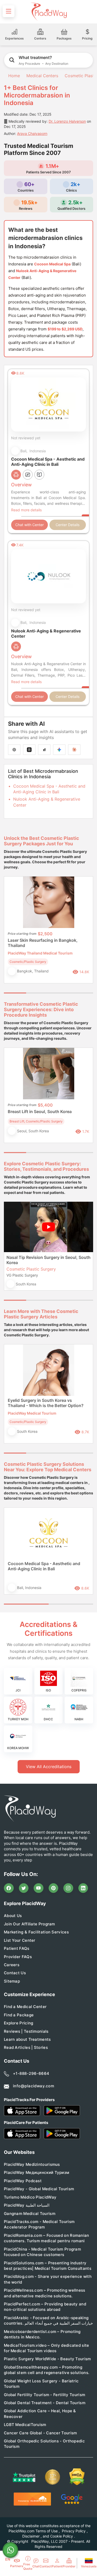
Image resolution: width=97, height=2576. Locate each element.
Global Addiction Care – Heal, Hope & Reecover (40, 2414)
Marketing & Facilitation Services (36, 1932)
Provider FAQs (18, 1957)
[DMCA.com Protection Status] (77, 2477)
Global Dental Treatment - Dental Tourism (45, 2403)
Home (13, 76)
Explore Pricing (19, 2023)
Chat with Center (29, 525)
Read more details (26, 510)
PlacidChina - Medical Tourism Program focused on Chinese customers (42, 2252)
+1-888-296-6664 (31, 2073)
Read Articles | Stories (26, 2047)
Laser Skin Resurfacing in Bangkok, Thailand (43, 943)
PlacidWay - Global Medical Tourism (39, 2189)
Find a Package (19, 2015)
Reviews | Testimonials (26, 2031)
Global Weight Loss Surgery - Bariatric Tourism (41, 2384)
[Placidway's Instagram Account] (68, 1888)
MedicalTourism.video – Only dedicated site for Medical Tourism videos (47, 2348)
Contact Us (15, 1973)
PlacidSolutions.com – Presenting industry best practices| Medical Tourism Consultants (48, 2266)
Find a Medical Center (25, 2007)
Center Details (68, 525)
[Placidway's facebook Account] (9, 1888)
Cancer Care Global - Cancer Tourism (40, 2433)
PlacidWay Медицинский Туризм (36, 2172)
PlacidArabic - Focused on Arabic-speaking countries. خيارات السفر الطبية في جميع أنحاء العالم (48, 2320)
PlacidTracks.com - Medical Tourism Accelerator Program (39, 2224)
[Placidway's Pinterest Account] (54, 1888)
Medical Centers (42, 76)
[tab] (37, 993)
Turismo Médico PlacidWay (30, 2197)
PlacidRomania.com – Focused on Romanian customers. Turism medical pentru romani (47, 2238)
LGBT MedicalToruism (25, 2425)
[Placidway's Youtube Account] (39, 1888)
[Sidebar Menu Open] (9, 11)
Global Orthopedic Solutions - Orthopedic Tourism (44, 2444)
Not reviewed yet (26, 438)
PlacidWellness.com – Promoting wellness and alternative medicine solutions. (45, 2293)
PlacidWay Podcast (23, 2181)
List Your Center (20, 1940)
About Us (13, 1916)
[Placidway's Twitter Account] (24, 1888)
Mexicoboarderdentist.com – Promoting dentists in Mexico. (42, 2334)
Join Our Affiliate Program (29, 1924)
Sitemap (12, 1981)
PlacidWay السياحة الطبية (27, 2205)
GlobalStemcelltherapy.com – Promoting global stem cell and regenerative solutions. (47, 2370)
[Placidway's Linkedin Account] (83, 1888)
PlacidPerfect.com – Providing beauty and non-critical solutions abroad (45, 2307)
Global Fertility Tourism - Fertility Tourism (44, 2395)
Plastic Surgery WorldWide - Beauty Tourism (47, 2359)
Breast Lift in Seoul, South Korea (40, 1112)
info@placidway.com (33, 2086)
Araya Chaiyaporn (32, 133)
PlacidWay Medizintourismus (32, 2164)
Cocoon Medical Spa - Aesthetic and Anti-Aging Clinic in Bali (44, 1566)
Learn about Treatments (27, 2039)
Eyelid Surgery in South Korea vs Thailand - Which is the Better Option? (46, 1403)
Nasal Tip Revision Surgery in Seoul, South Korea (48, 1260)
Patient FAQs (17, 1948)
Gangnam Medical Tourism (30, 2214)
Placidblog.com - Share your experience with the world (48, 2279)
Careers (12, 1965)
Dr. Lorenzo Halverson (67, 121)
